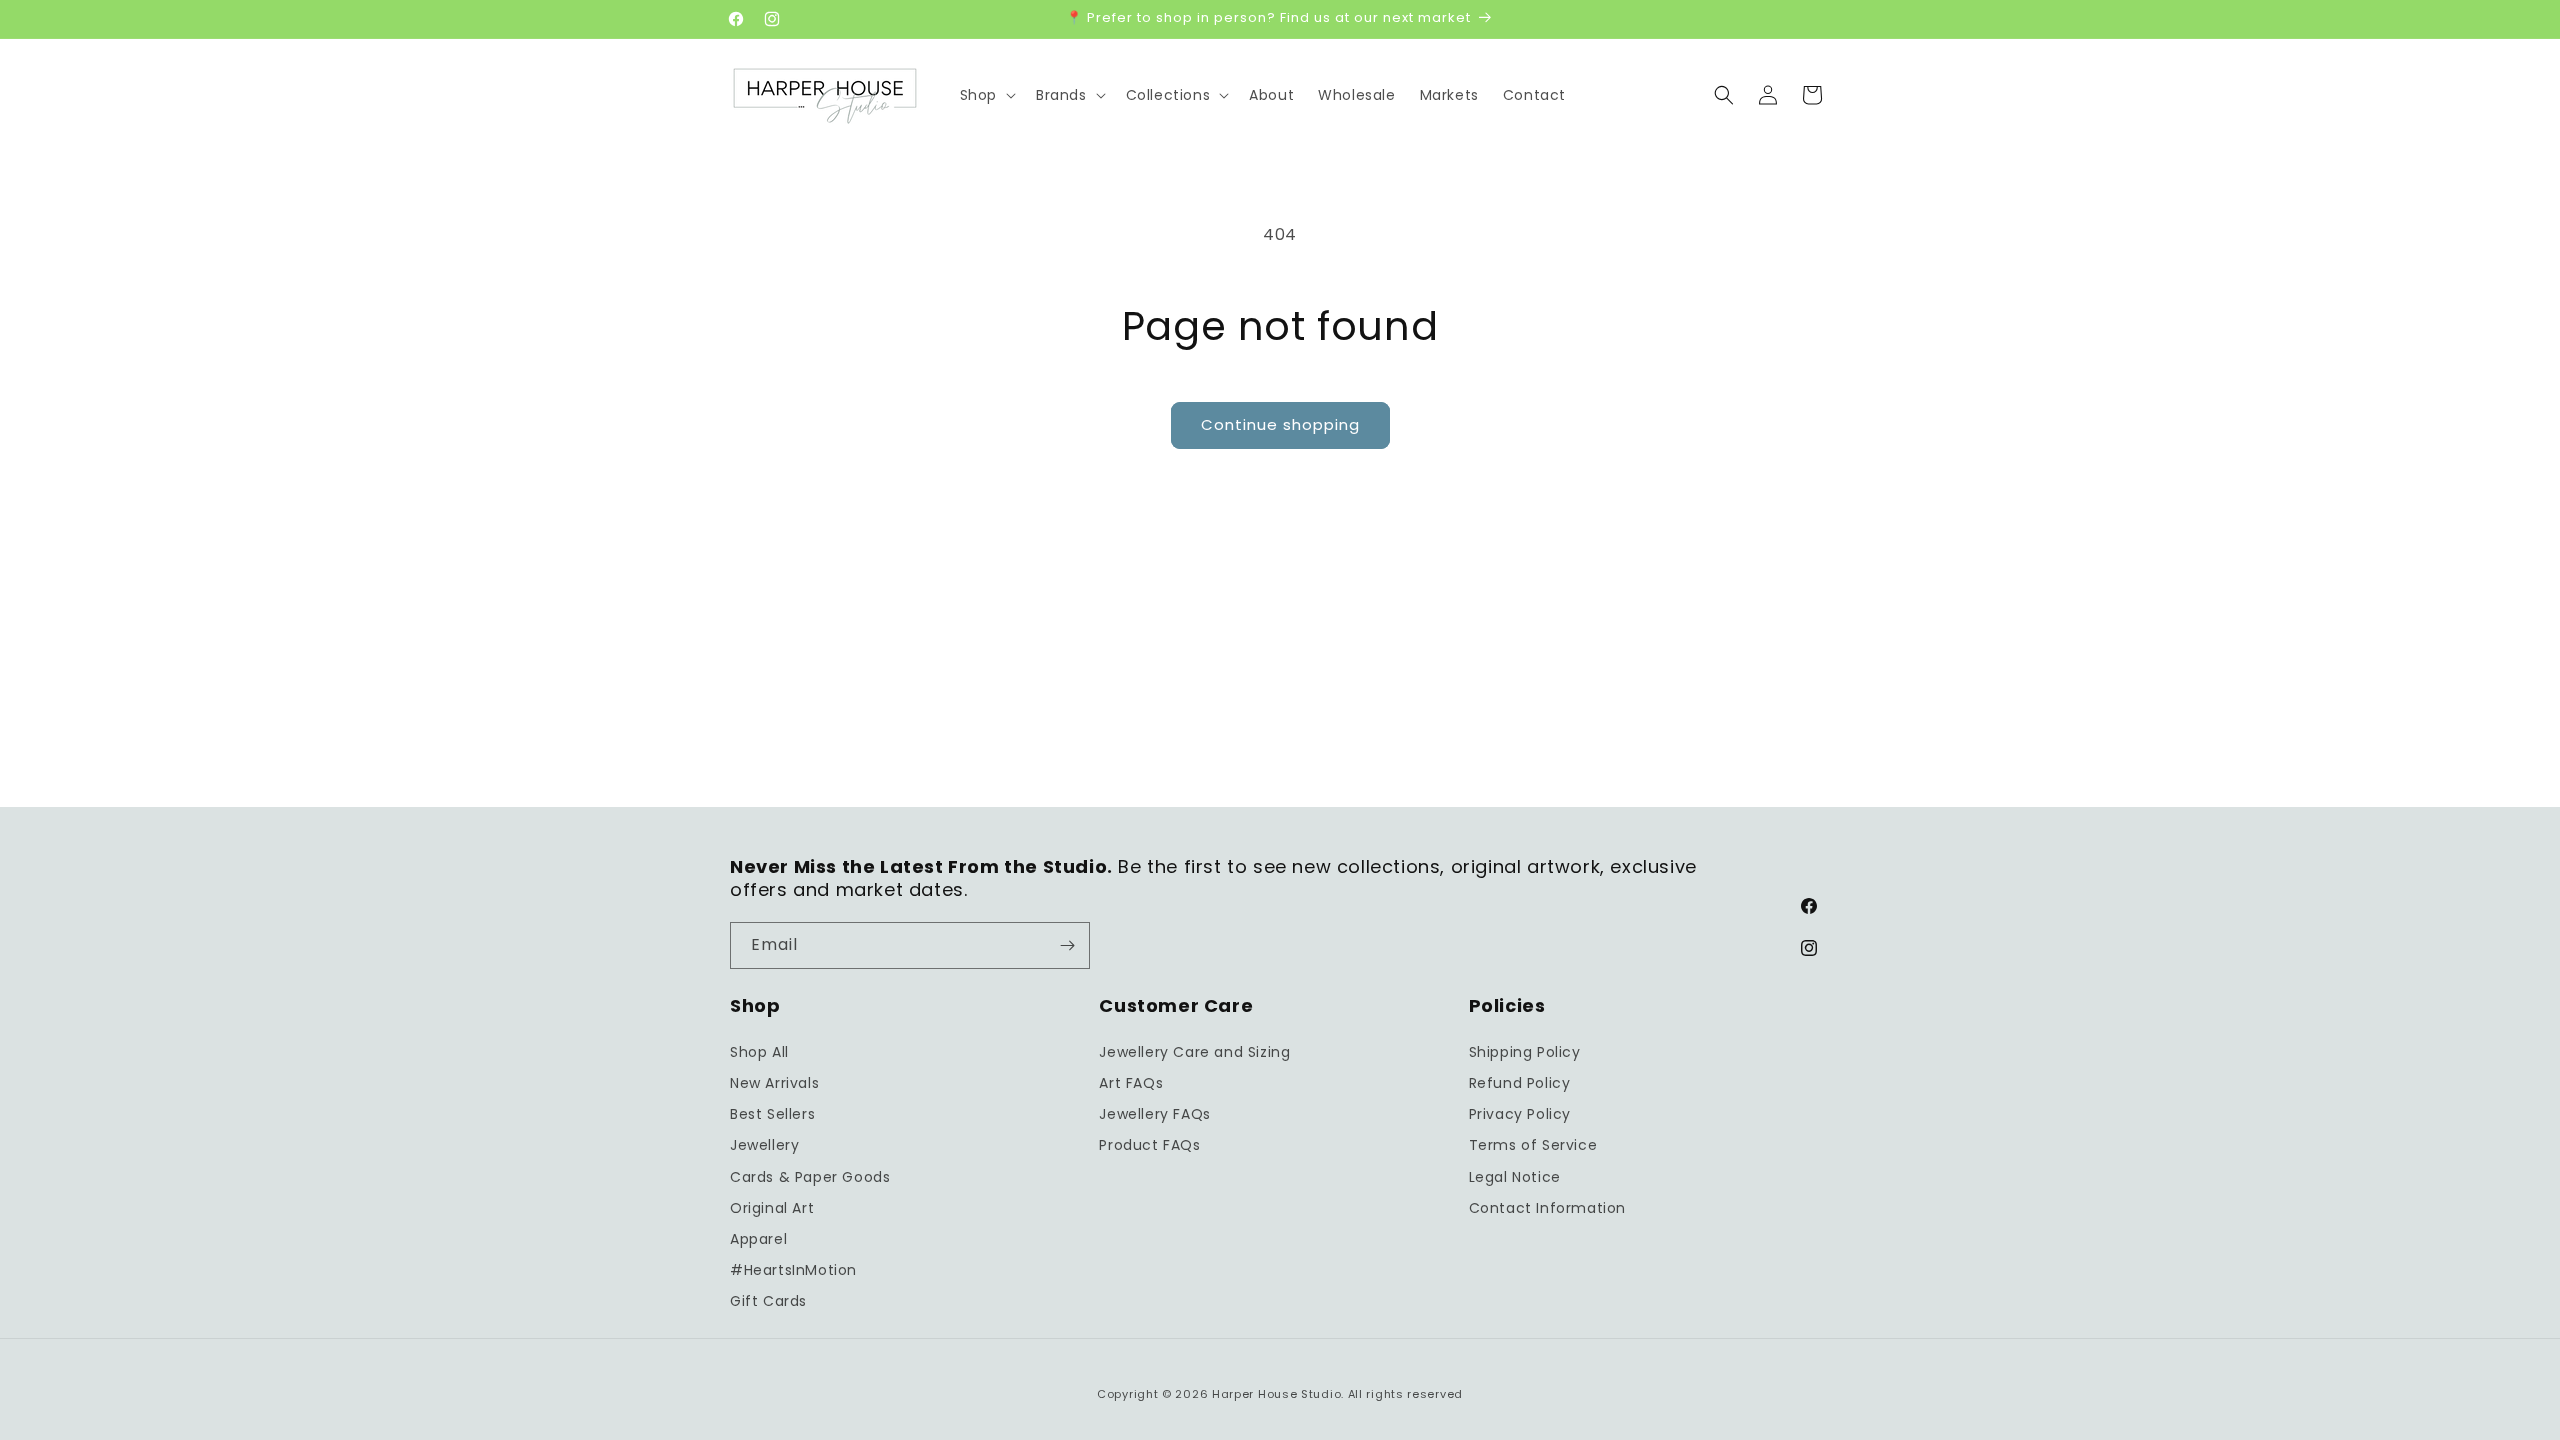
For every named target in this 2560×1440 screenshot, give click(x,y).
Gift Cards (768, 1301)
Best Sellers (772, 1114)
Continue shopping (1280, 424)
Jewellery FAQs (1154, 1114)
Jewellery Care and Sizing (1194, 1052)
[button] (986, 95)
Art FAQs (1131, 1083)
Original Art (772, 1208)
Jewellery (764, 1145)
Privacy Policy (1520, 1114)
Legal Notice (1515, 1177)
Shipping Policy (1525, 1052)
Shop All (759, 1052)
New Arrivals (774, 1083)
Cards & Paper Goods (810, 1177)
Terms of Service (1533, 1145)
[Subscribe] (1067, 945)
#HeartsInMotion (793, 1270)
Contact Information (1547, 1208)
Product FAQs (1149, 1145)
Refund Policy (1520, 1083)
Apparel (758, 1239)
